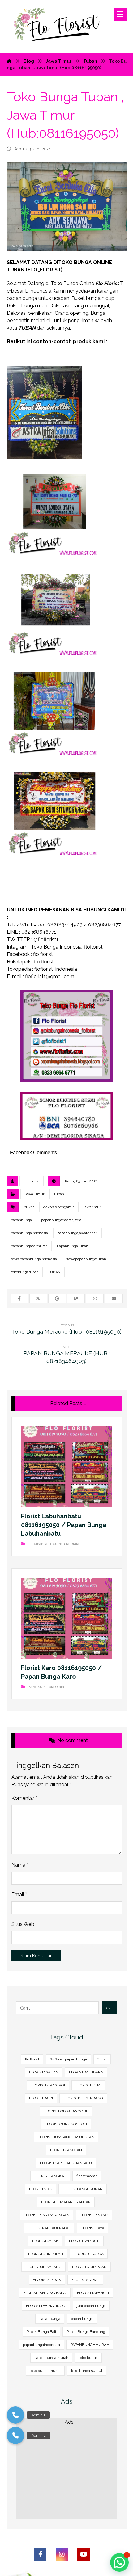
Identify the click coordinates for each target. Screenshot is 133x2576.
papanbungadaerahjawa (61, 1220)
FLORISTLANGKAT (50, 2176)
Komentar (24, 1798)
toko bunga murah (45, 2371)
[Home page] (9, 61)
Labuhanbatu (40, 1544)
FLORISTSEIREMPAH (46, 2254)
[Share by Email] (114, 1299)
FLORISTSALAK (45, 2241)
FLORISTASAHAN (44, 2072)
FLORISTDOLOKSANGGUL (66, 2111)
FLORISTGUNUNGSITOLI (66, 2124)
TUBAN (54, 1272)
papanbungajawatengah (77, 1233)
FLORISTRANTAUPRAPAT (49, 2228)
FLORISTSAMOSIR (84, 2241)
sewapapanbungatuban (86, 1259)
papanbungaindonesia (29, 1233)
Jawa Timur (34, 1194)
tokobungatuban (25, 1272)
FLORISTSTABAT (85, 2280)
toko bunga (88, 2358)
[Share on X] (38, 1299)
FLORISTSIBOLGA (89, 2254)
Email (19, 1894)
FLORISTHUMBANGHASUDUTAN (66, 2137)
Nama (20, 1865)
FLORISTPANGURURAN (83, 2189)
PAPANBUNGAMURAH (90, 2345)
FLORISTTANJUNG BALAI (45, 2293)
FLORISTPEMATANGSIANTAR (66, 2202)
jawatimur (92, 1207)
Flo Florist (32, 1181)
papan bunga (82, 2319)
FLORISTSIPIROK (47, 2280)
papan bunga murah (51, 2358)
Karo (32, 1687)
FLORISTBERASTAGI (48, 2085)
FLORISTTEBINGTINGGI (46, 2306)
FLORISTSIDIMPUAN (89, 2267)
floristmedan (87, 2176)
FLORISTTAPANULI (93, 2293)
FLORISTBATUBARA (86, 2072)
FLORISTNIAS (41, 2189)
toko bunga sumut (87, 2371)
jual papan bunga (91, 2306)
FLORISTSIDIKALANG (43, 2267)
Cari (109, 2008)
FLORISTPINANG (94, 2215)
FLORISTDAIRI (41, 2098)
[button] (15, 2435)
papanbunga (21, 1220)
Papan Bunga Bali (41, 2332)
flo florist (32, 2059)
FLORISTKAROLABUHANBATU (66, 2163)
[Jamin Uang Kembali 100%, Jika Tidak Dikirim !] (60, 27)
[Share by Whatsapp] (95, 1299)
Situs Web (23, 1924)
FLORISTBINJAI (88, 2085)
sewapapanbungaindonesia (34, 1259)
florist (102, 2059)
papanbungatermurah (29, 1246)
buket (29, 1207)
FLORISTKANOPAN (66, 2150)
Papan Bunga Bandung (86, 2332)
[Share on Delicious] (76, 1299)
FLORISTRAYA (92, 2228)
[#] (40, 2554)
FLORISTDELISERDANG (83, 2098)
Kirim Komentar (36, 1956)
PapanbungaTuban (73, 1246)
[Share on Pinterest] (57, 1299)
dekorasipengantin (59, 1207)
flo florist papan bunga (68, 2059)
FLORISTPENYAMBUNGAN (47, 2215)
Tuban (59, 1194)
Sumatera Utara (66, 1544)
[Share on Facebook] (19, 1299)
